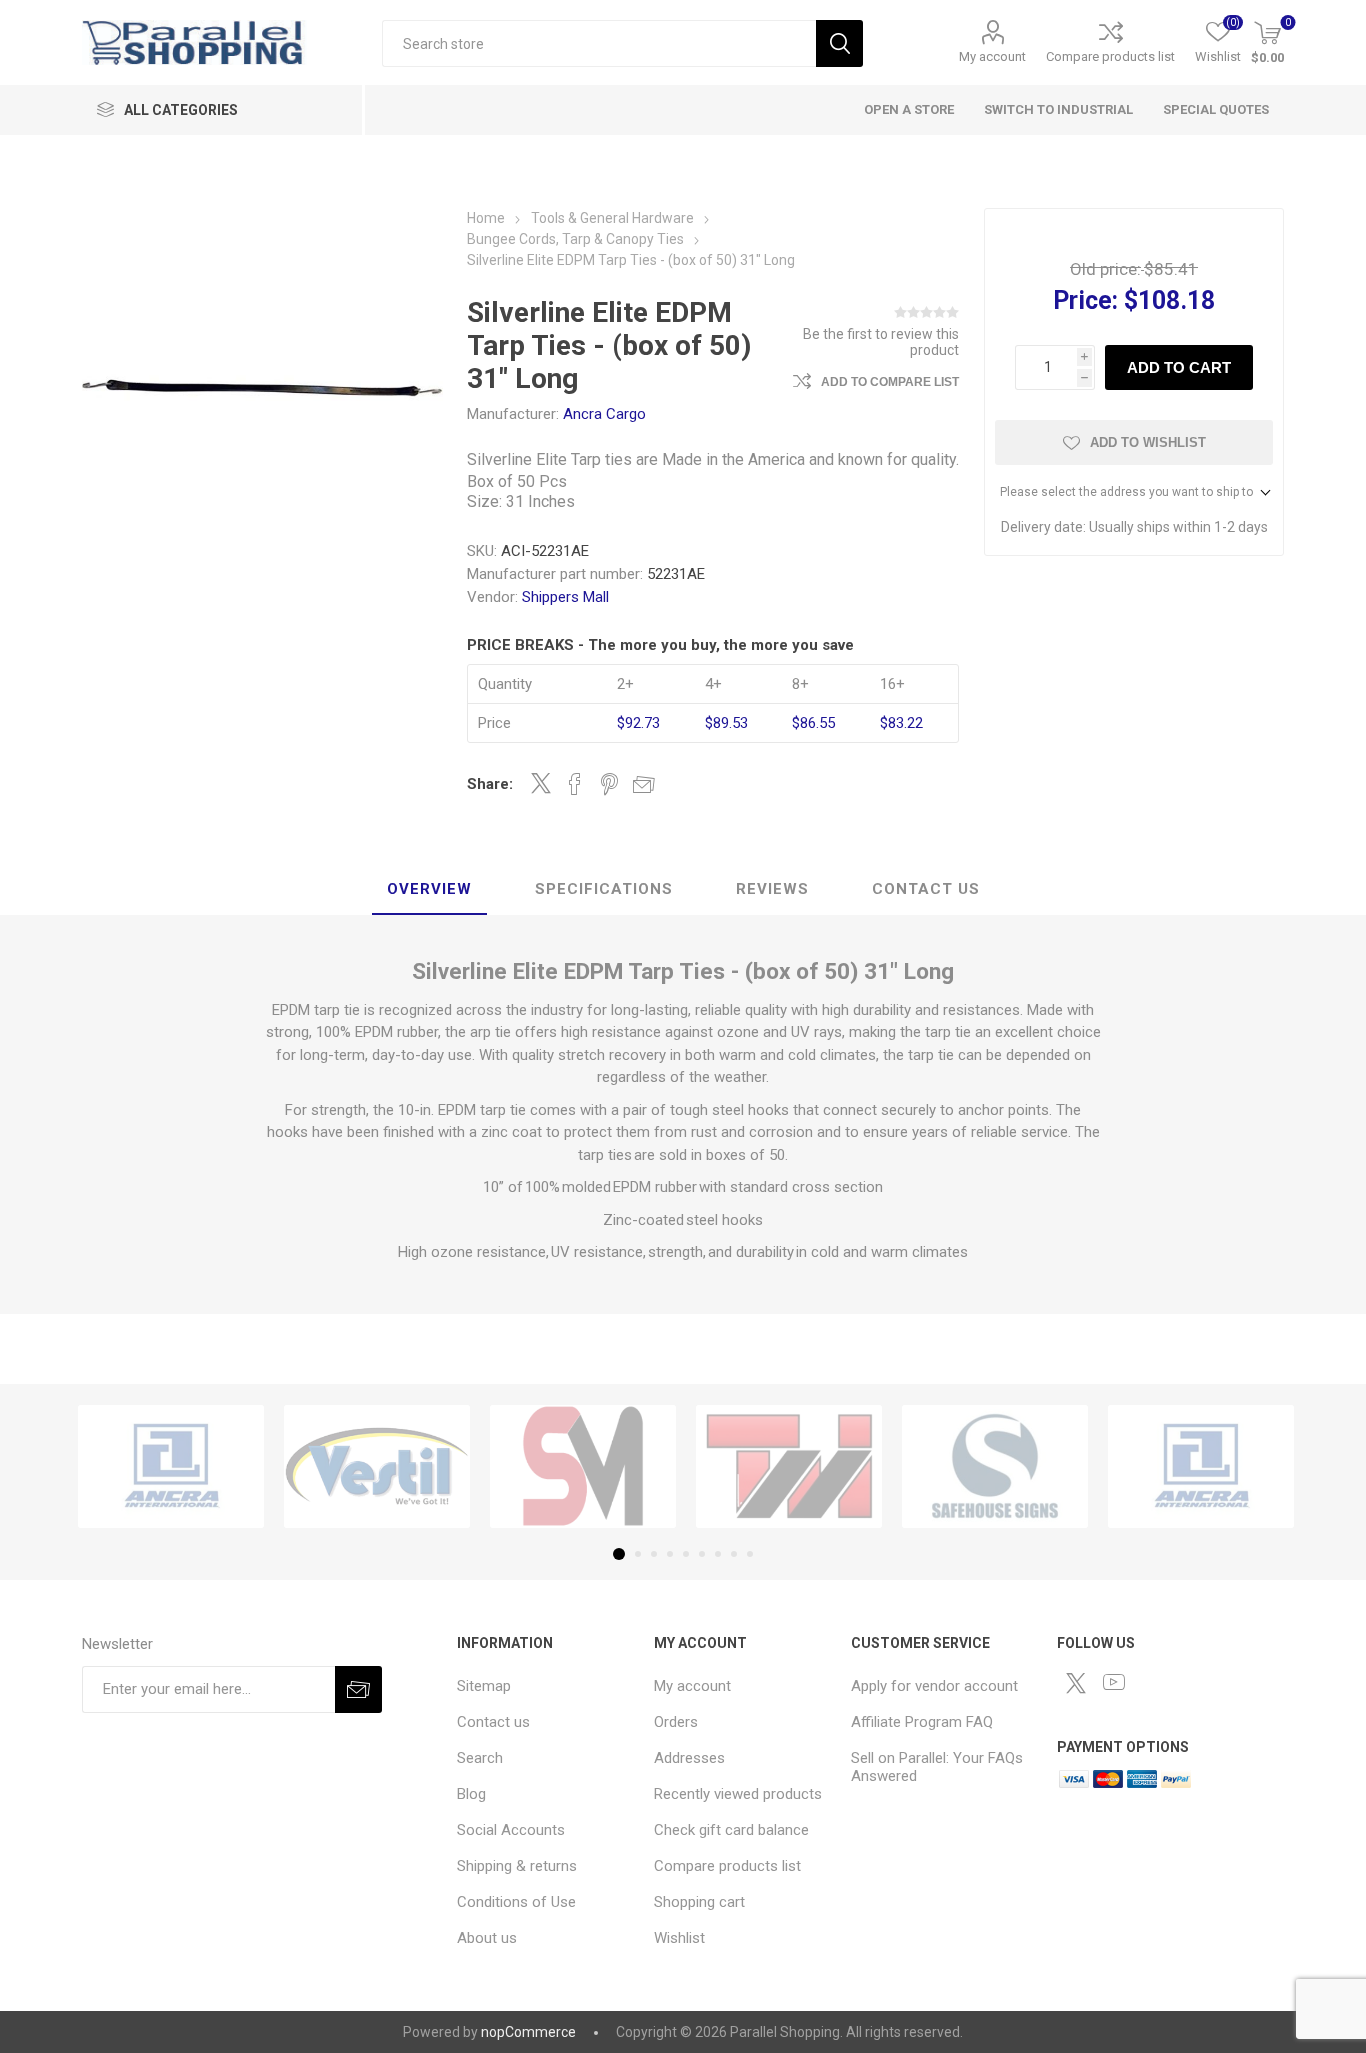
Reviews (772, 889)
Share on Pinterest (609, 784)
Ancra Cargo (604, 414)
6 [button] (702, 1554)
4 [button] (670, 1554)
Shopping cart (699, 1902)
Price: (1085, 300)
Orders (676, 1722)
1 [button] (619, 1554)
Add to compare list (890, 382)
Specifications (604, 889)
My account (992, 56)
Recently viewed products (738, 1794)
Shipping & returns (517, 1866)
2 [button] (638, 1554)
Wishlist (679, 1938)
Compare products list (1110, 56)
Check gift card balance (731, 1830)
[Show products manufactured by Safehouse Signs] (995, 1466)
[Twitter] (1076, 1683)
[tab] (429, 890)
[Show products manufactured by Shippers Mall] (583, 1466)
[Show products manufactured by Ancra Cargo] (171, 1466)
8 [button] (734, 1554)
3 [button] (654, 1554)
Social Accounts (511, 1830)
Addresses (689, 1758)
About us (487, 1938)
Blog (471, 1794)
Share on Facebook (575, 784)
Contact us (493, 1722)
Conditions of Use (516, 1902)
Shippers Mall (565, 597)
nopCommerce (528, 2032)
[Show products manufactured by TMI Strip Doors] (789, 1466)
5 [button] (686, 1554)
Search (839, 43)
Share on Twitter (541, 783)
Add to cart (1179, 367)
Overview (429, 889)
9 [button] (750, 1554)
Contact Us (926, 889)
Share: (490, 784)
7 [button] (718, 1554)
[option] (171, 1466)
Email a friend (644, 784)
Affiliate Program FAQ (922, 1722)
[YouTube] (1114, 1682)
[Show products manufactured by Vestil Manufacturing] (377, 1466)
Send (358, 1689)
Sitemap (484, 1686)
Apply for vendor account (934, 1686)
